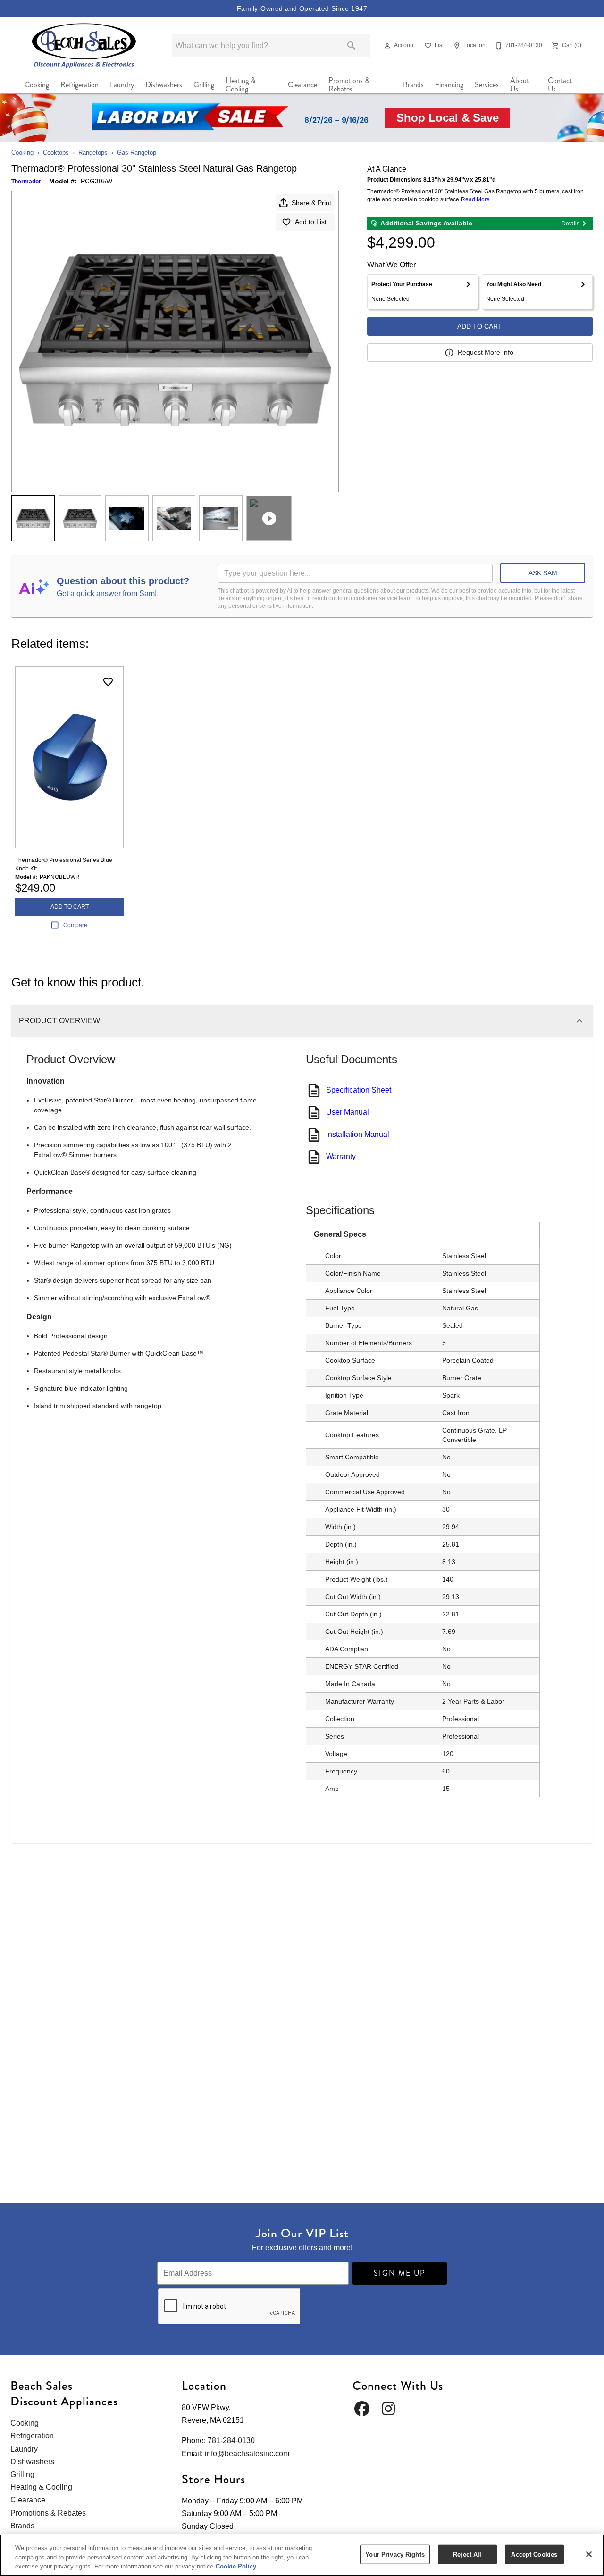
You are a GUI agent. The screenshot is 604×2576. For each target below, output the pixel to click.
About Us (520, 85)
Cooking (37, 85)
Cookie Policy (236, 2566)
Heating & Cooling (241, 85)
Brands (413, 85)
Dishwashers (164, 85)
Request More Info (486, 352)
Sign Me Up (400, 2273)
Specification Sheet (359, 1090)
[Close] (589, 2554)
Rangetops (93, 153)
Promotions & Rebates (349, 85)
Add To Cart (480, 326)
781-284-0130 (231, 2440)
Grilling (204, 85)
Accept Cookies (534, 2554)
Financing (449, 85)
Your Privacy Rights (395, 2554)
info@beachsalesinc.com (247, 2454)
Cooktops (56, 153)
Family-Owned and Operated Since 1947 (302, 8)
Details (570, 224)
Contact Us (560, 85)
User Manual (348, 1112)
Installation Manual (358, 1134)
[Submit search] (352, 46)
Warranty (341, 1156)
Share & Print (311, 203)
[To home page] (84, 46)
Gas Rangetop (137, 153)
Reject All (467, 2554)
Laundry (122, 85)
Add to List (311, 222)
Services (487, 85)
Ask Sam (543, 573)
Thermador (26, 182)
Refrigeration (80, 85)
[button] (387, 46)
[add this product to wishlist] (108, 682)
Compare (75, 925)
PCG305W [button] (96, 181)
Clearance (302, 85)
